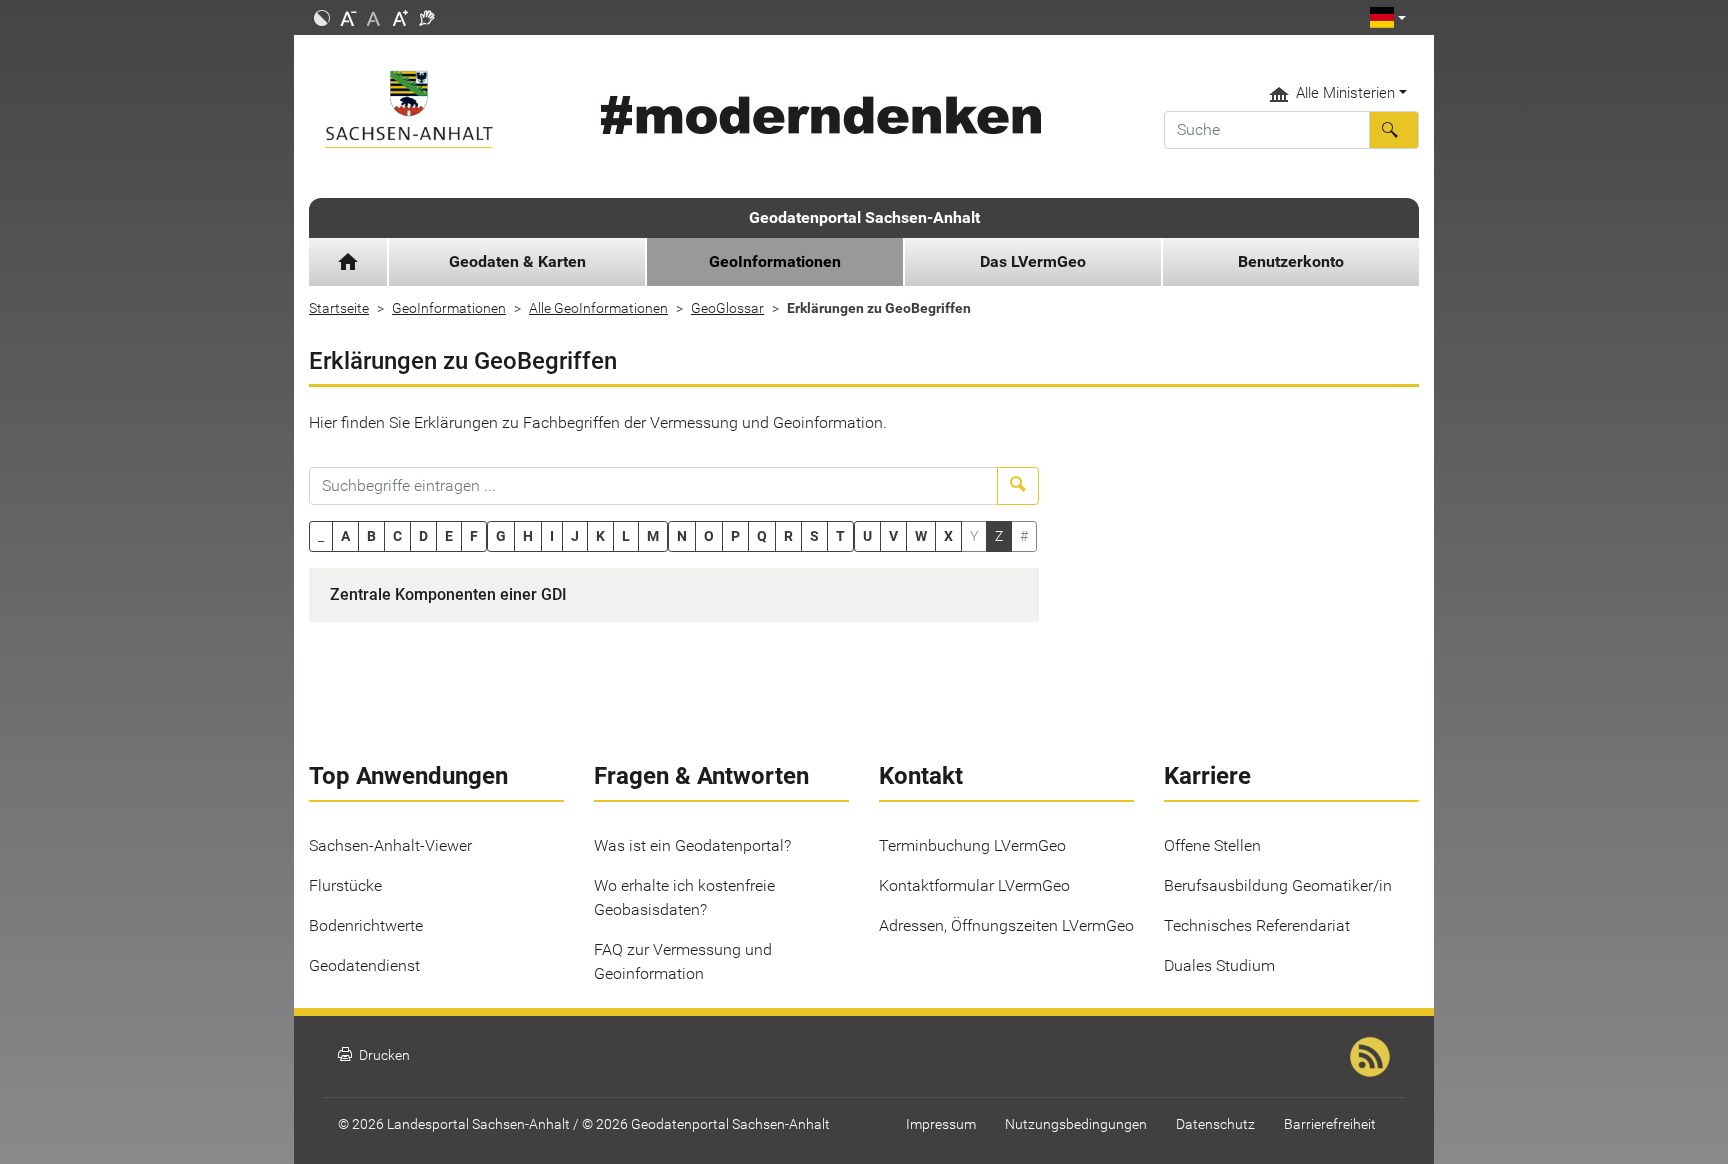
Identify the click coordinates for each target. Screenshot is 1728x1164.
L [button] (626, 536)
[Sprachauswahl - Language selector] (1388, 17)
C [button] (397, 536)
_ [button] (321, 536)
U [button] (867, 536)
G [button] (501, 536)
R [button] (788, 536)
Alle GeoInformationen (598, 308)
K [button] (600, 536)
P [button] (735, 536)
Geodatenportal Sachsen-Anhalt (864, 217)
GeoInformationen (449, 308)
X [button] (948, 536)
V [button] (893, 536)
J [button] (575, 536)
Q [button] (762, 536)
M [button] (653, 536)
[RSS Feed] (1370, 1056)
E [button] (449, 536)
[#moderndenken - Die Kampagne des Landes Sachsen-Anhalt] (817, 115)
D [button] (423, 536)
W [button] (921, 536)
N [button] (682, 536)
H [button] (528, 536)
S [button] (814, 536)
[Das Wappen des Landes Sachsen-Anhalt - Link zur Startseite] (436, 109)
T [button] (840, 536)
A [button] (345, 536)
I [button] (552, 536)
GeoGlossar (727, 308)
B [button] (371, 536)
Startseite (339, 308)
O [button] (709, 536)
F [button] (474, 536)
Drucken (374, 1055)
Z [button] (999, 536)
